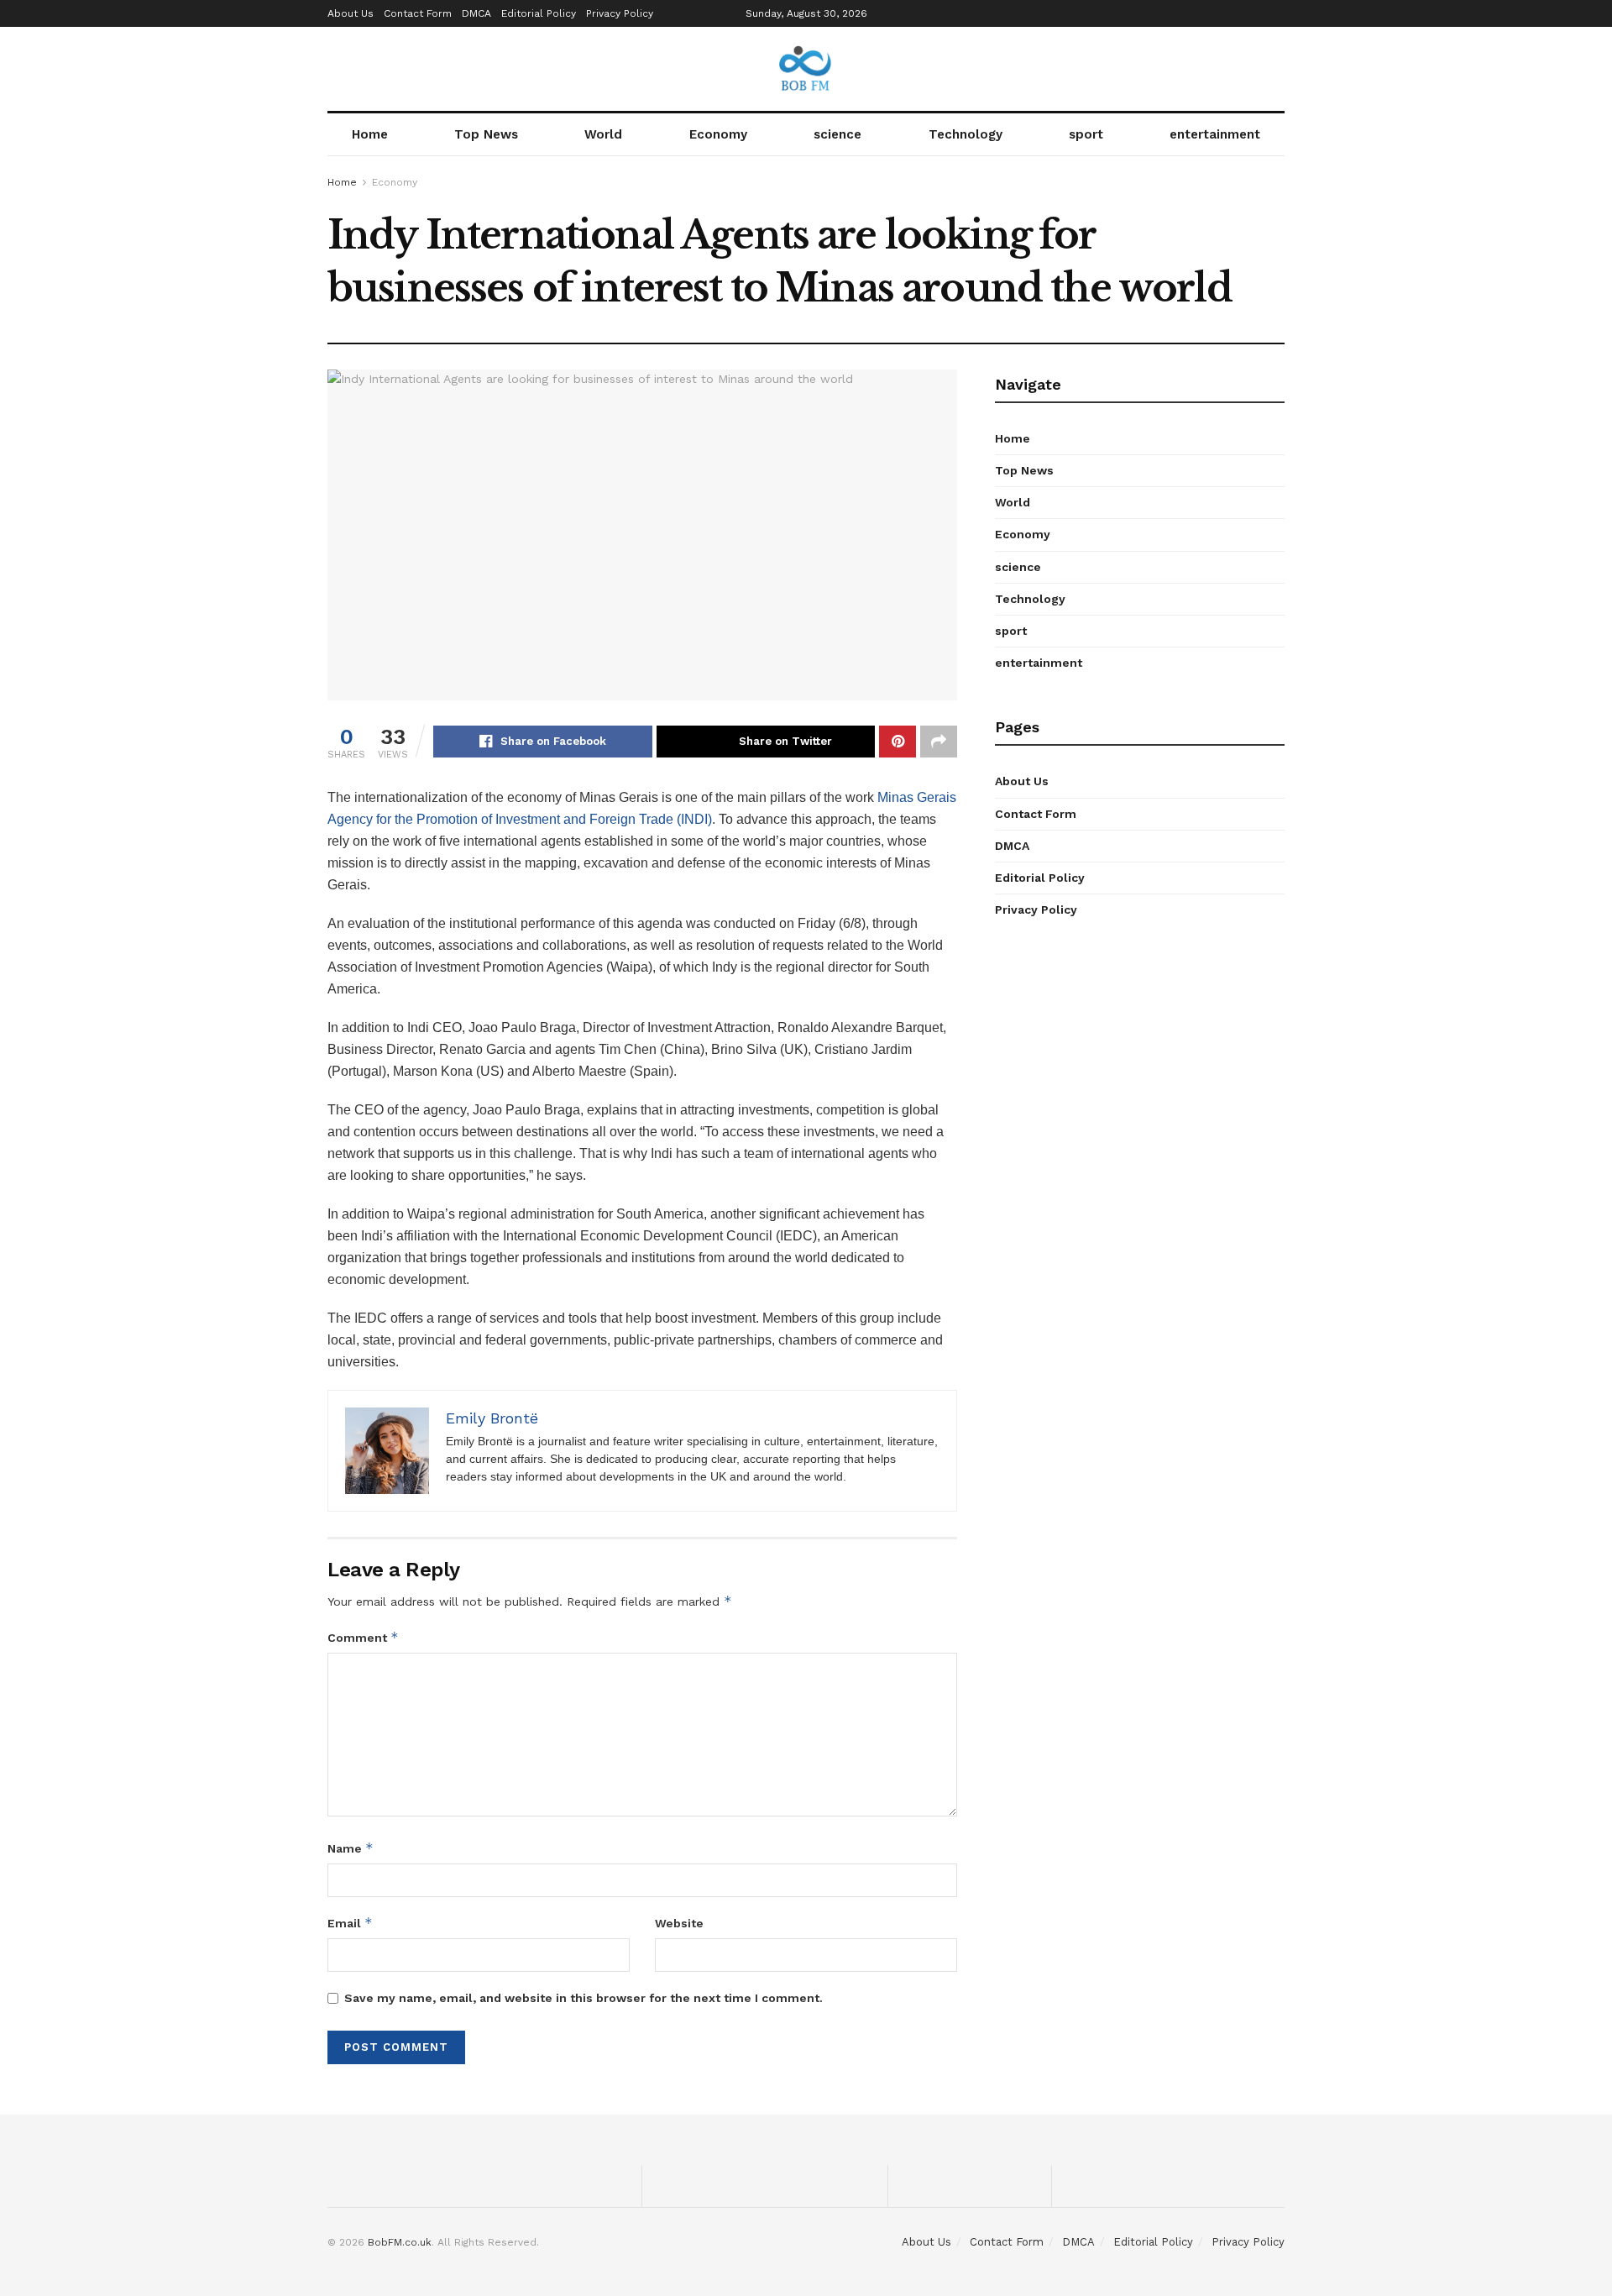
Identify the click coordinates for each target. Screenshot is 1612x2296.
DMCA (476, 13)
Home (370, 134)
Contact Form (418, 13)
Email (350, 1923)
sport (1086, 134)
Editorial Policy (539, 13)
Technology (966, 134)
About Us (351, 13)
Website (679, 1923)
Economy (718, 134)
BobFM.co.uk (400, 2242)
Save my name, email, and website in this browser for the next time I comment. (584, 1998)
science (837, 134)
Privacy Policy (620, 13)
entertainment (1215, 134)
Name (351, 1848)
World (603, 134)
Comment (363, 1637)
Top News (486, 134)
